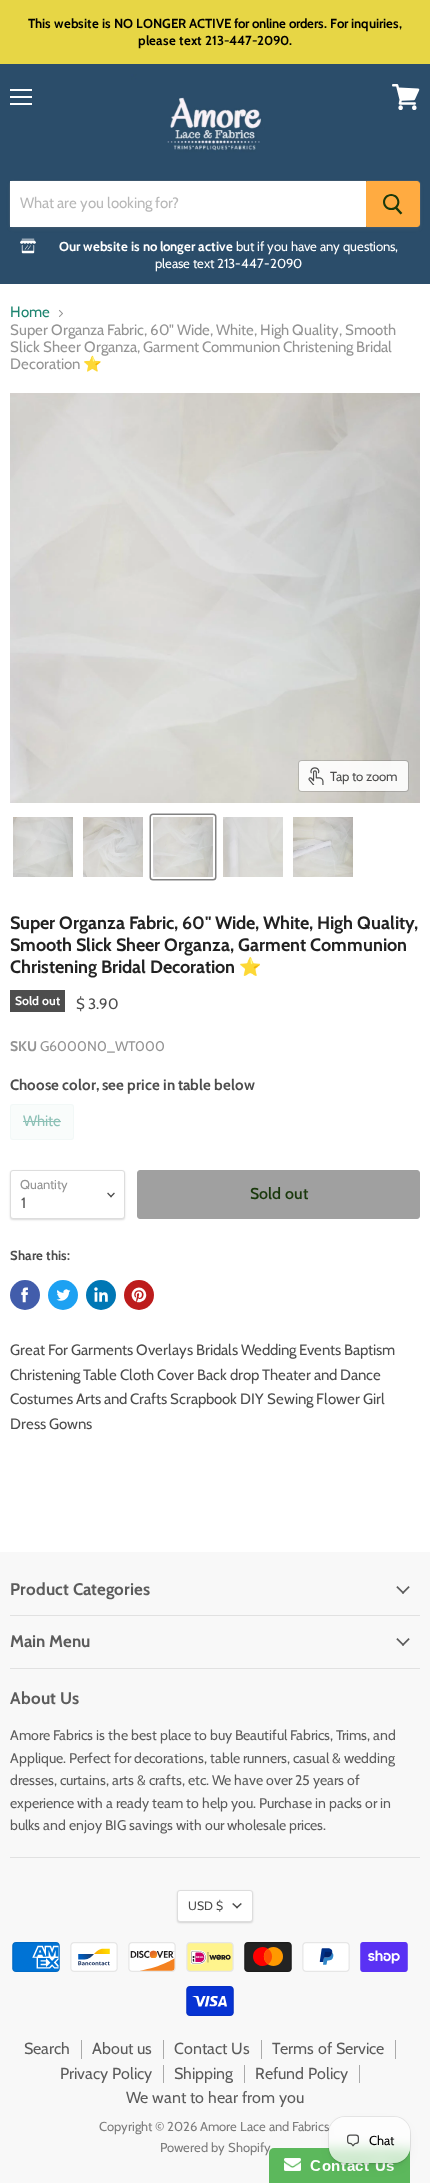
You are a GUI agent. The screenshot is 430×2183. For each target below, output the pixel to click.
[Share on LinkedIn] (101, 1295)
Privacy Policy (106, 2073)
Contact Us (212, 2048)
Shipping (203, 2073)
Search (47, 2048)
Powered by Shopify (215, 2147)
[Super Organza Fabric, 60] (43, 847)
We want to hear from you (215, 2097)
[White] (44, 1145)
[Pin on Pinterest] (139, 1295)
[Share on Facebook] (25, 1295)
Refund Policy (301, 2073)
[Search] (393, 204)
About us (122, 2048)
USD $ (205, 1905)
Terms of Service (328, 2048)
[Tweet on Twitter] (63, 1295)
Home (30, 312)
